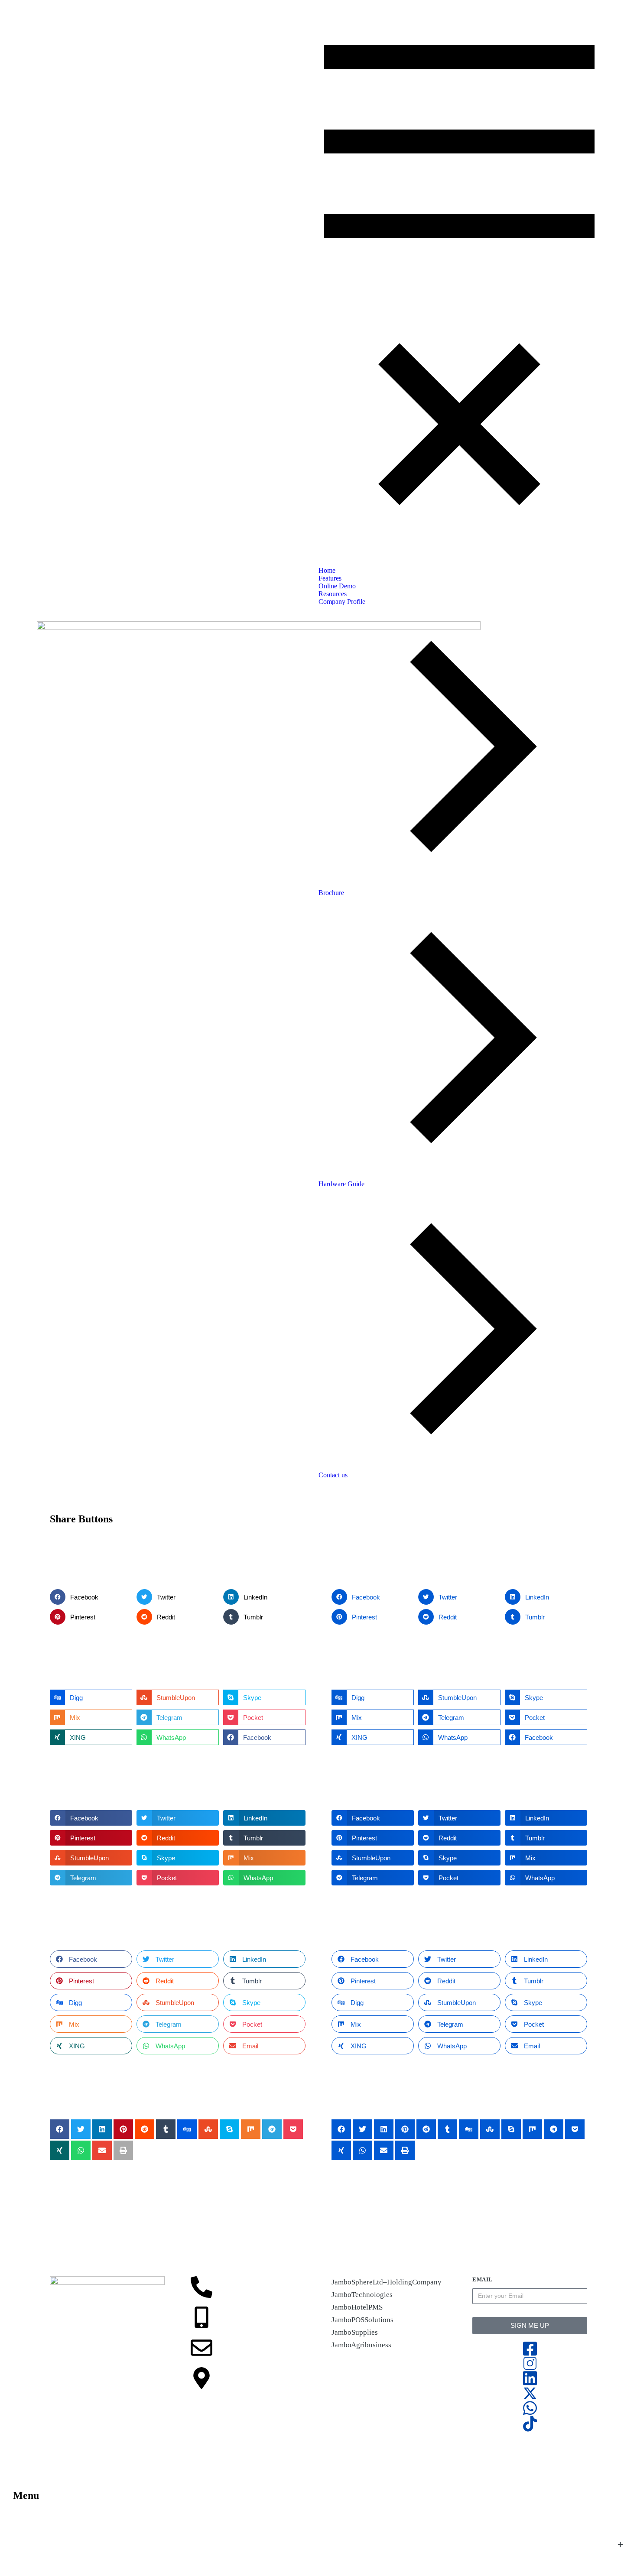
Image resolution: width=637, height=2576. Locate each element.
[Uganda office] (201, 2378)
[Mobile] (201, 2317)
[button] (91, 1597)
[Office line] (201, 2287)
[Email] (201, 2348)
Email (483, 2279)
